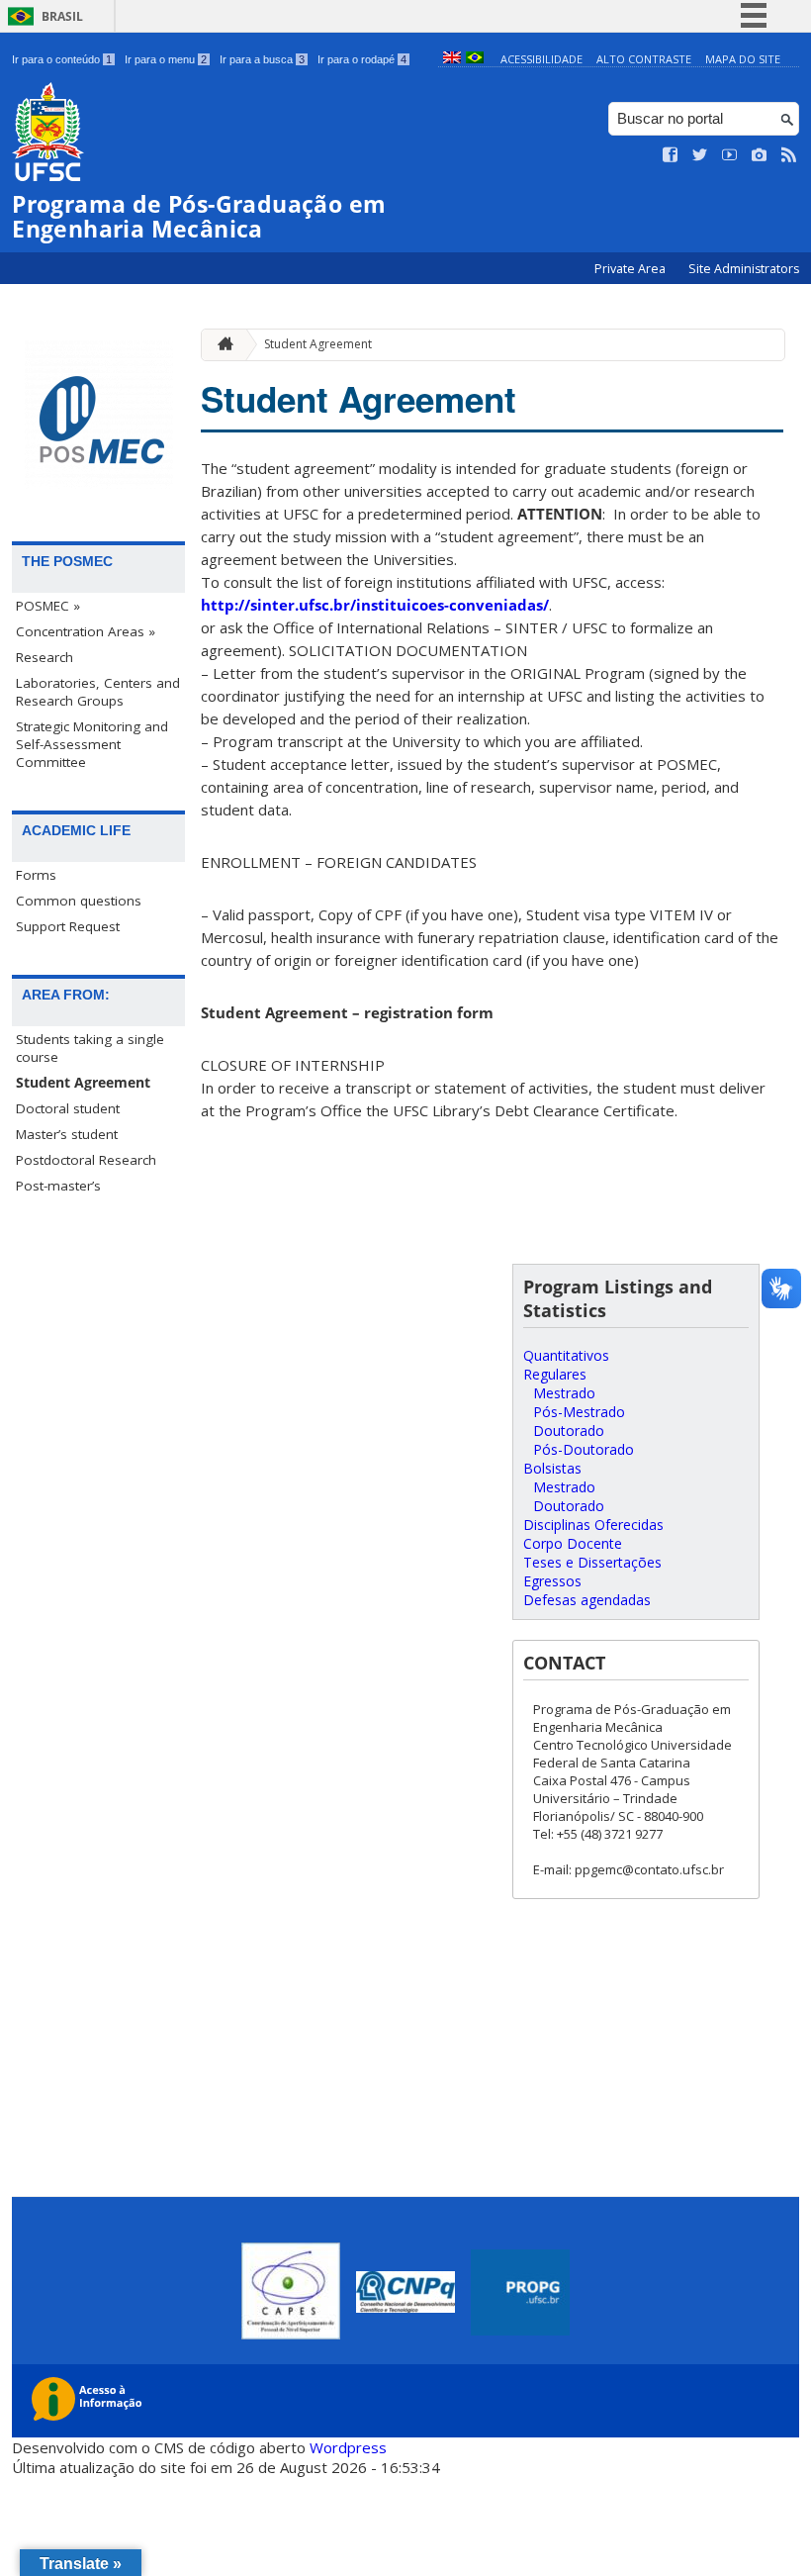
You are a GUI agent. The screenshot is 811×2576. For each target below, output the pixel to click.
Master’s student (67, 1134)
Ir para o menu (166, 59)
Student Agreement (83, 1083)
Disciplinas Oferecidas (593, 1525)
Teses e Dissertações (592, 1562)
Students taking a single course (90, 1048)
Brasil (62, 16)
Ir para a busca (262, 59)
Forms (36, 875)
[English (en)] (452, 59)
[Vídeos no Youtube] (730, 155)
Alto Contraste (644, 59)
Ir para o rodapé (362, 59)
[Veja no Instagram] (760, 155)
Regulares (555, 1374)
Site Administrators (744, 269)
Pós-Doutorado (584, 1449)
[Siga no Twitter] (700, 155)
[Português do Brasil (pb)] (475, 59)
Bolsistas (552, 1468)
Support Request (68, 926)
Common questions (79, 901)
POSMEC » (48, 606)
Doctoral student (68, 1108)
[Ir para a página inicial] (221, 345)
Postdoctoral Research (86, 1160)
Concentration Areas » (86, 631)
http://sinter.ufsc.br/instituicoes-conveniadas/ (375, 605)
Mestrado (564, 1393)
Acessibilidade (541, 59)
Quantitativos (566, 1355)
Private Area (631, 269)
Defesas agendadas (587, 1600)
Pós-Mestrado (579, 1412)
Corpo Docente (573, 1543)
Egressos (552, 1581)
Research (45, 657)
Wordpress (348, 2447)
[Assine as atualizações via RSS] (789, 155)
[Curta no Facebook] (671, 155)
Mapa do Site (743, 59)
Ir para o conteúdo (62, 59)
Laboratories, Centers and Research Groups (98, 692)
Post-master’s (58, 1186)
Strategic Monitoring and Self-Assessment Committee (92, 744)
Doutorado (569, 1431)
